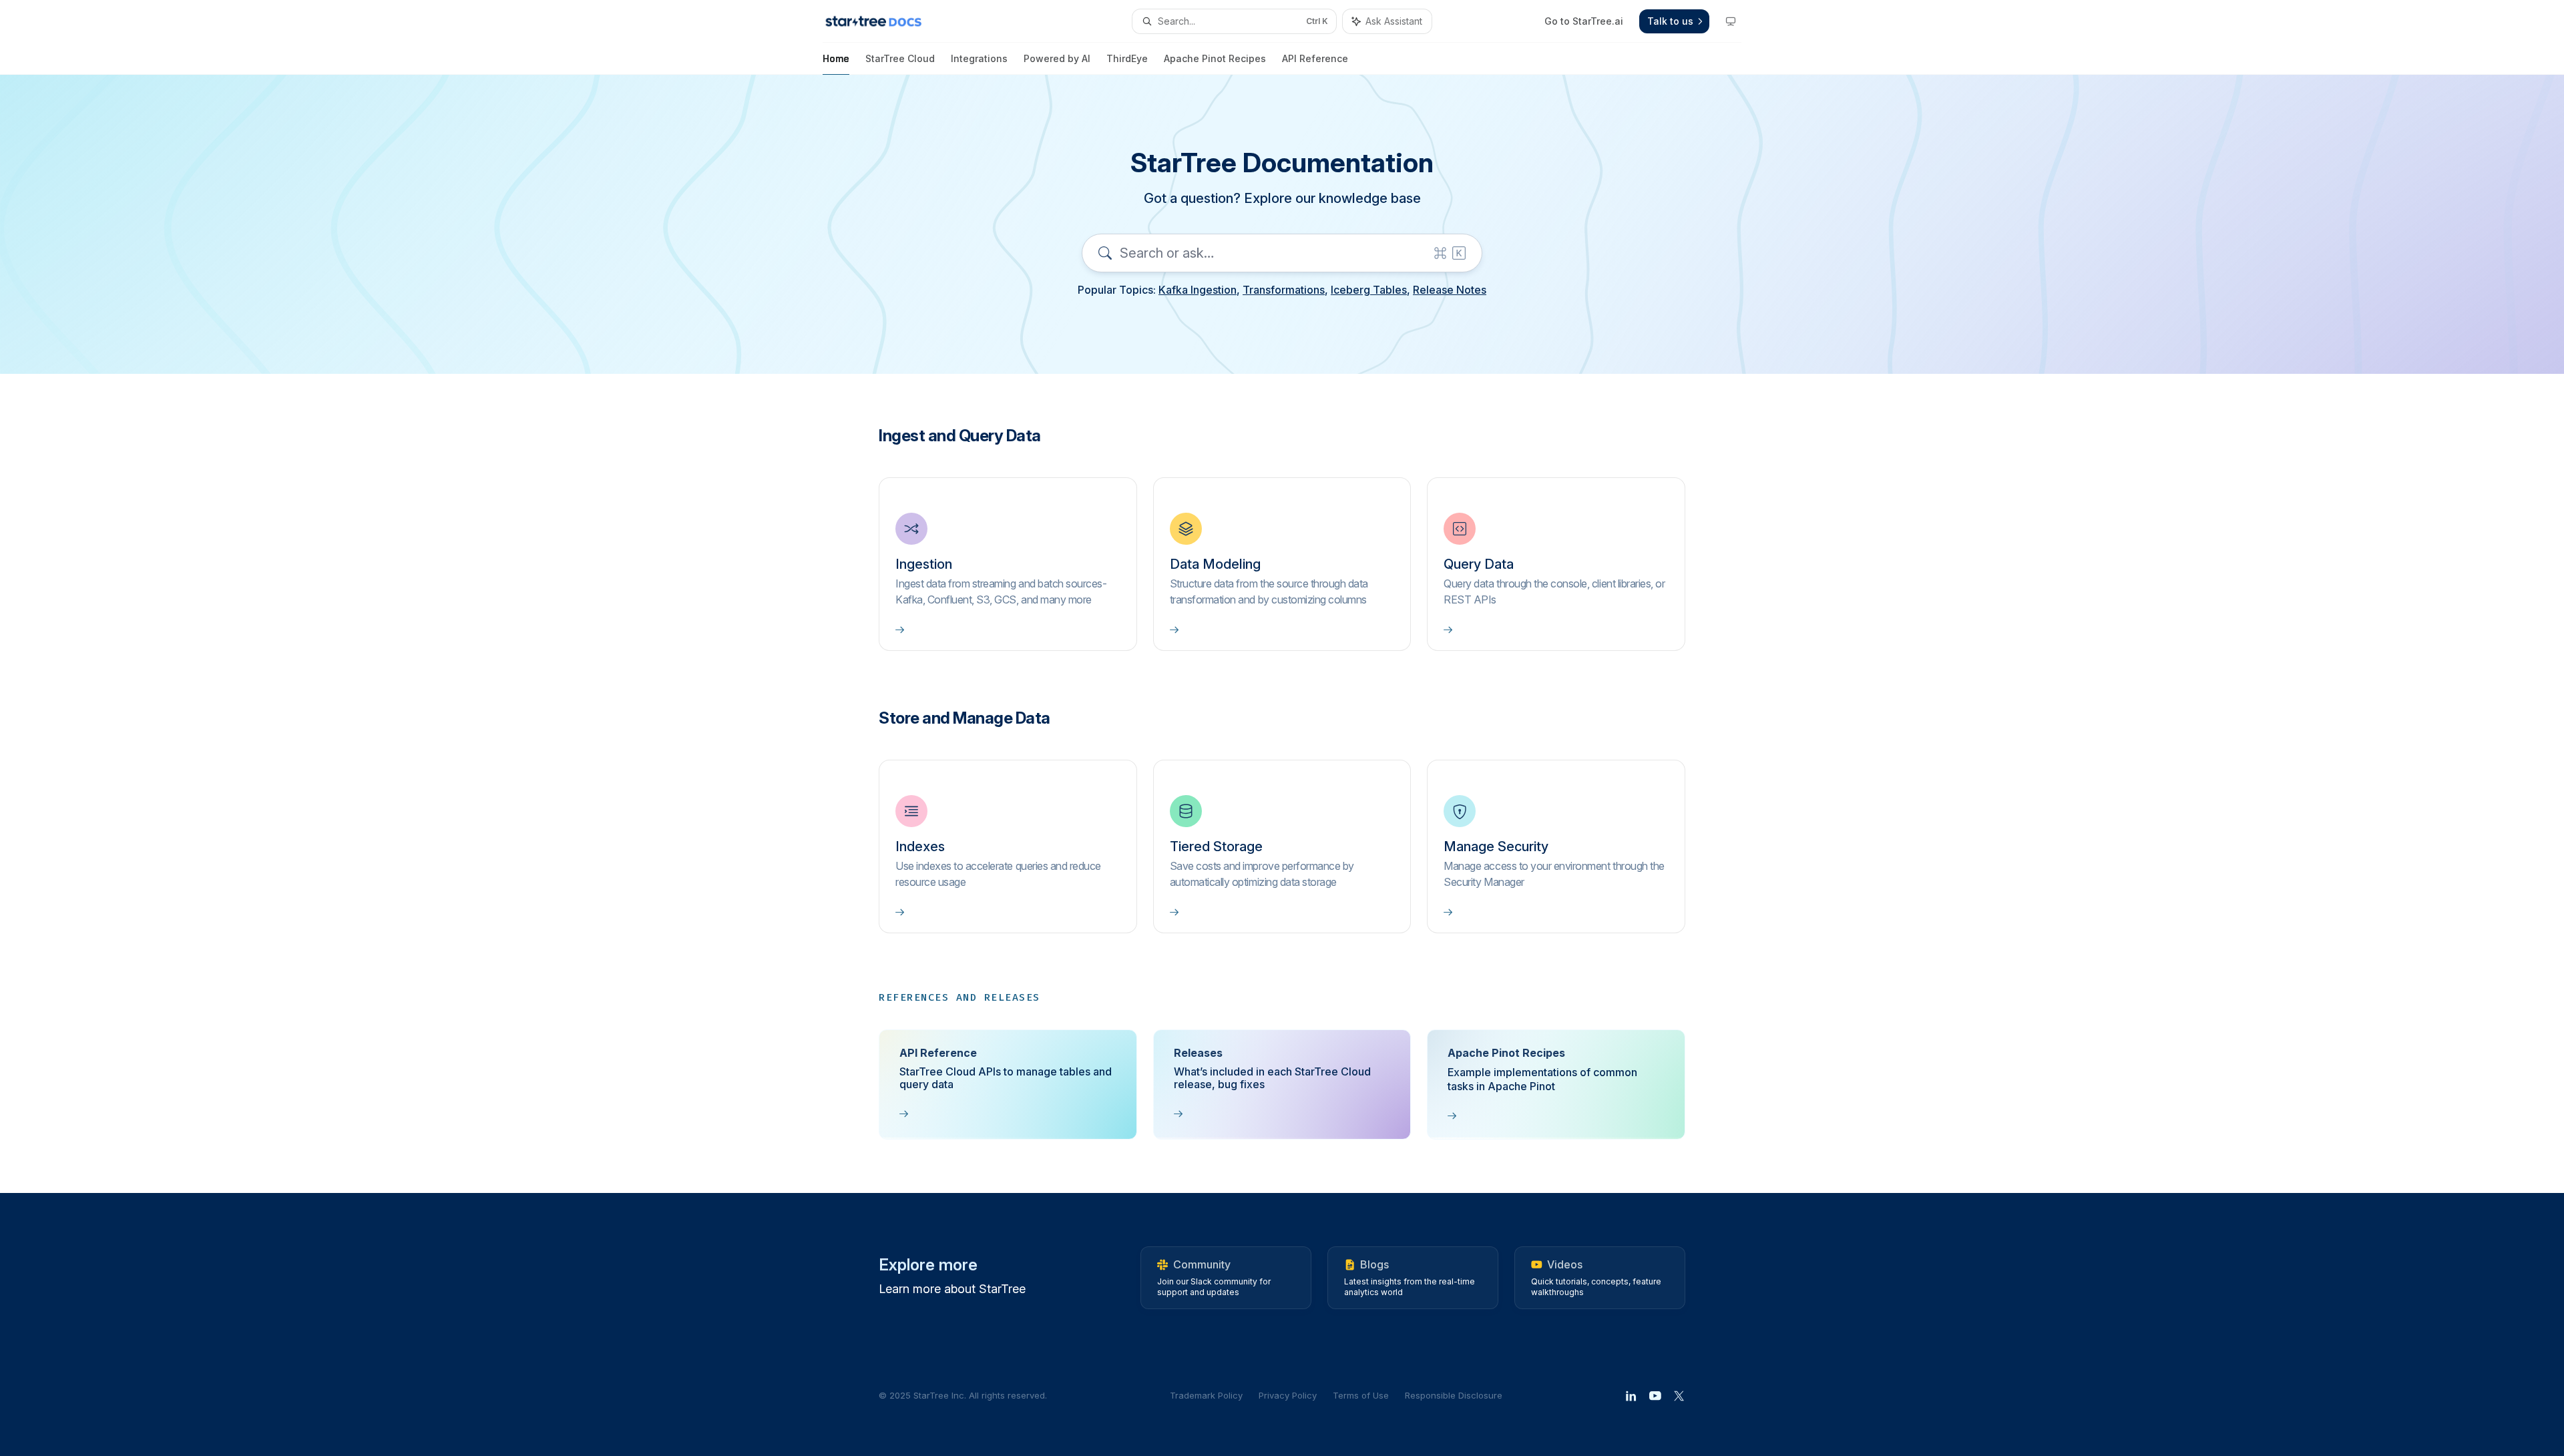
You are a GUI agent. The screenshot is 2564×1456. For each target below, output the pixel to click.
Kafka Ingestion (1198, 290)
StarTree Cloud (900, 58)
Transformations (1284, 290)
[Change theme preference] (1731, 21)
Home (836, 58)
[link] (1008, 564)
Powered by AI (1057, 58)
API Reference (1315, 58)
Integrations (979, 58)
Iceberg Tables (1369, 290)
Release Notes (1450, 290)
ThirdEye (1127, 58)
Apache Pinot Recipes (1215, 58)
